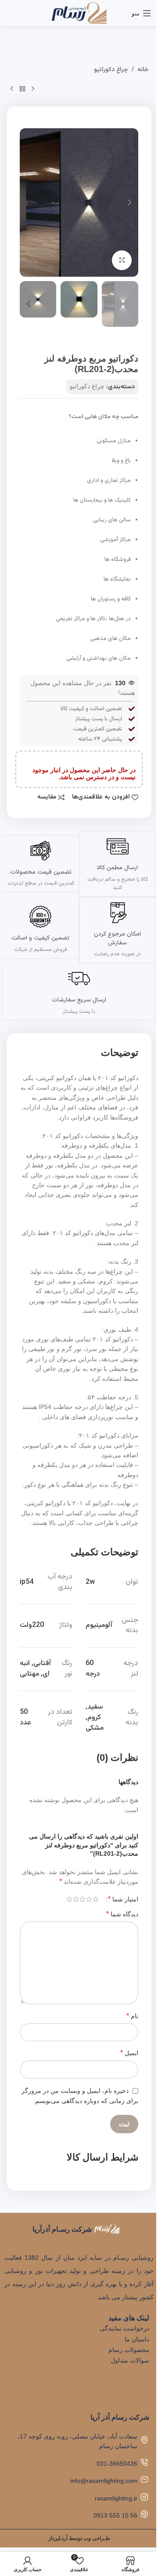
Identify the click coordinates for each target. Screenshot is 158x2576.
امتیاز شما (123, 1899)
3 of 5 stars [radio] (82, 1899)
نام (132, 2016)
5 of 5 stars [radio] (69, 1899)
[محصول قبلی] (33, 89)
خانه (143, 70)
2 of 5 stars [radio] (89, 1899)
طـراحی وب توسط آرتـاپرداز (79, 2538)
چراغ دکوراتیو (111, 70)
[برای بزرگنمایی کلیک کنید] (122, 260)
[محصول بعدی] (12, 89)
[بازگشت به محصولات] (22, 89)
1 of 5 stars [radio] (95, 1899)
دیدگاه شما (122, 1914)
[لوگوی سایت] (79, 13)
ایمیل (129, 2053)
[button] (129, 202)
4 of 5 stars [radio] (76, 1899)
